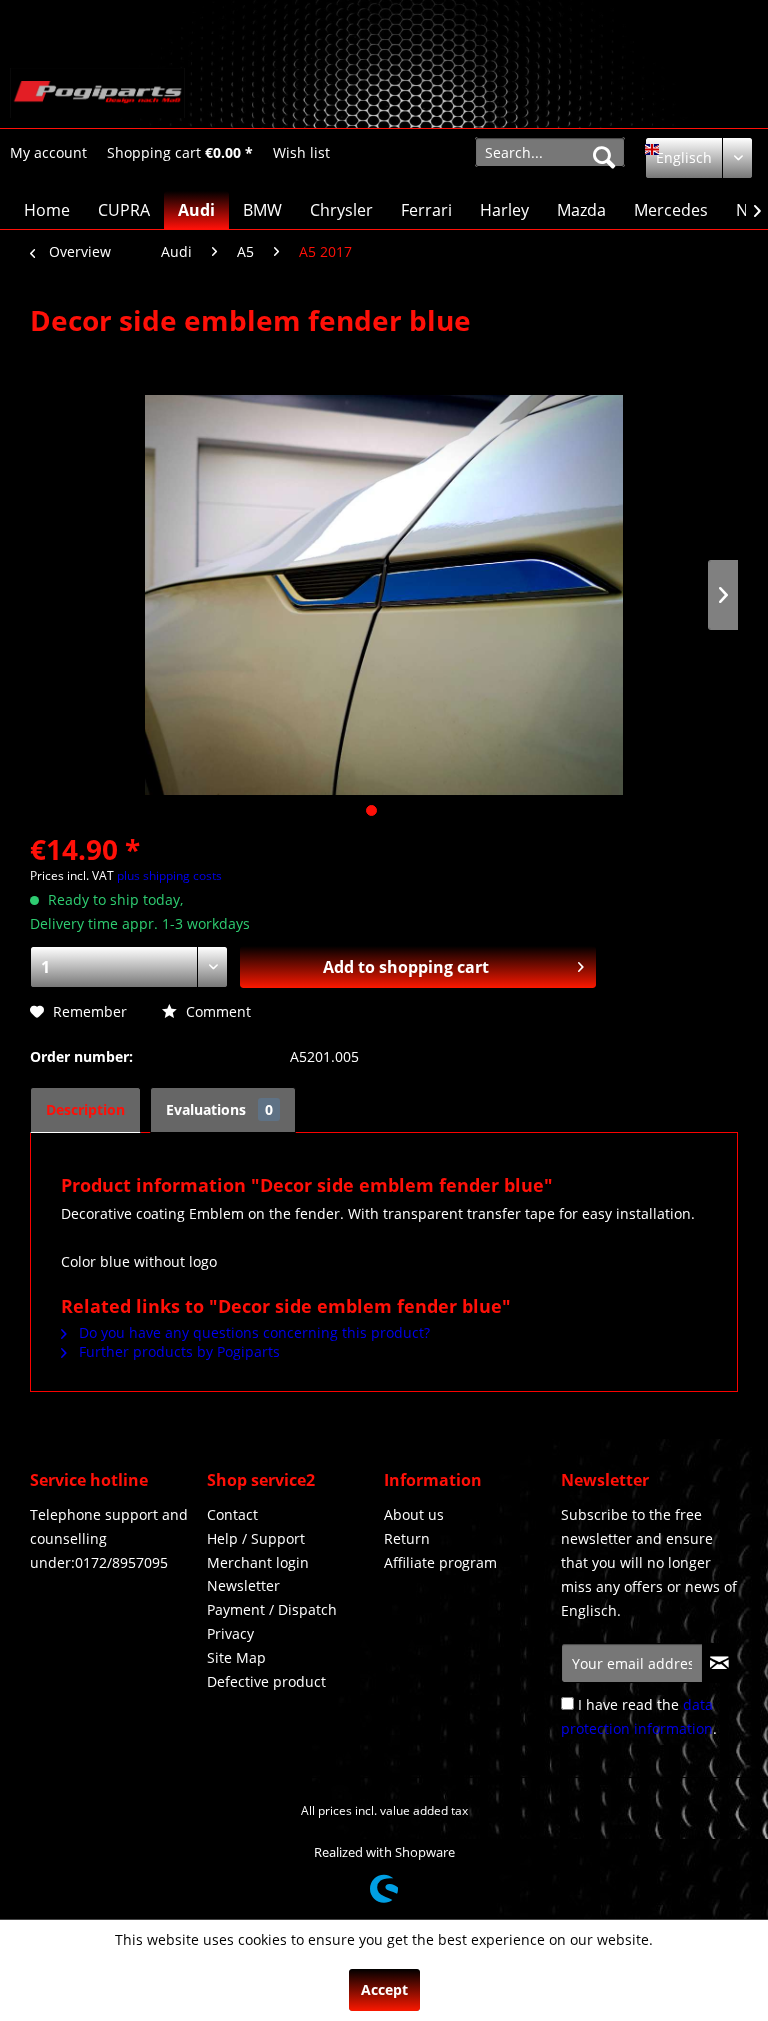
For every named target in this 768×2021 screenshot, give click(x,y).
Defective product (266, 1681)
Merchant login (258, 1562)
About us (414, 1514)
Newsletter (243, 1585)
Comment (216, 1011)
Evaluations (219, 1109)
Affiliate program (440, 1562)
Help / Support (256, 1538)
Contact (232, 1514)
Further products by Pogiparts (177, 1351)
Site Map (236, 1657)
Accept (384, 1989)
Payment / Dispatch (272, 1609)
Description (85, 1109)
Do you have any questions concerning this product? (252, 1332)
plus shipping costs (169, 875)
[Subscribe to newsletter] (719, 1663)
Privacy (230, 1633)
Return (407, 1538)
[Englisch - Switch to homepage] (97, 93)
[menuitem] (48, 152)
